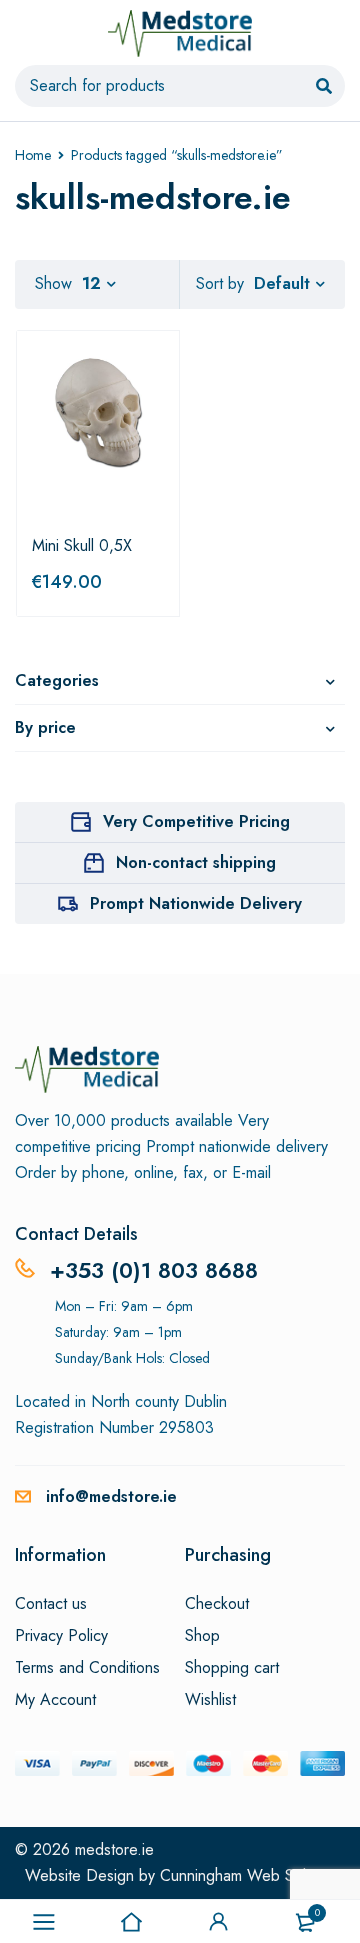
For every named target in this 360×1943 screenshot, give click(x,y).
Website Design (79, 1875)
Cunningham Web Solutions (252, 1875)
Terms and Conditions (87, 1668)
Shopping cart (232, 1668)
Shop (202, 1636)
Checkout (217, 1604)
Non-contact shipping (196, 862)
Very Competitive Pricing (196, 821)
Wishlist (210, 1700)
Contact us (51, 1604)
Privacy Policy (61, 1636)
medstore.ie (114, 1849)
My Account (55, 1700)
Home (33, 155)
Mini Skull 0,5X (82, 545)
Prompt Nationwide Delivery (196, 903)
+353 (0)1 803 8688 (154, 1270)
